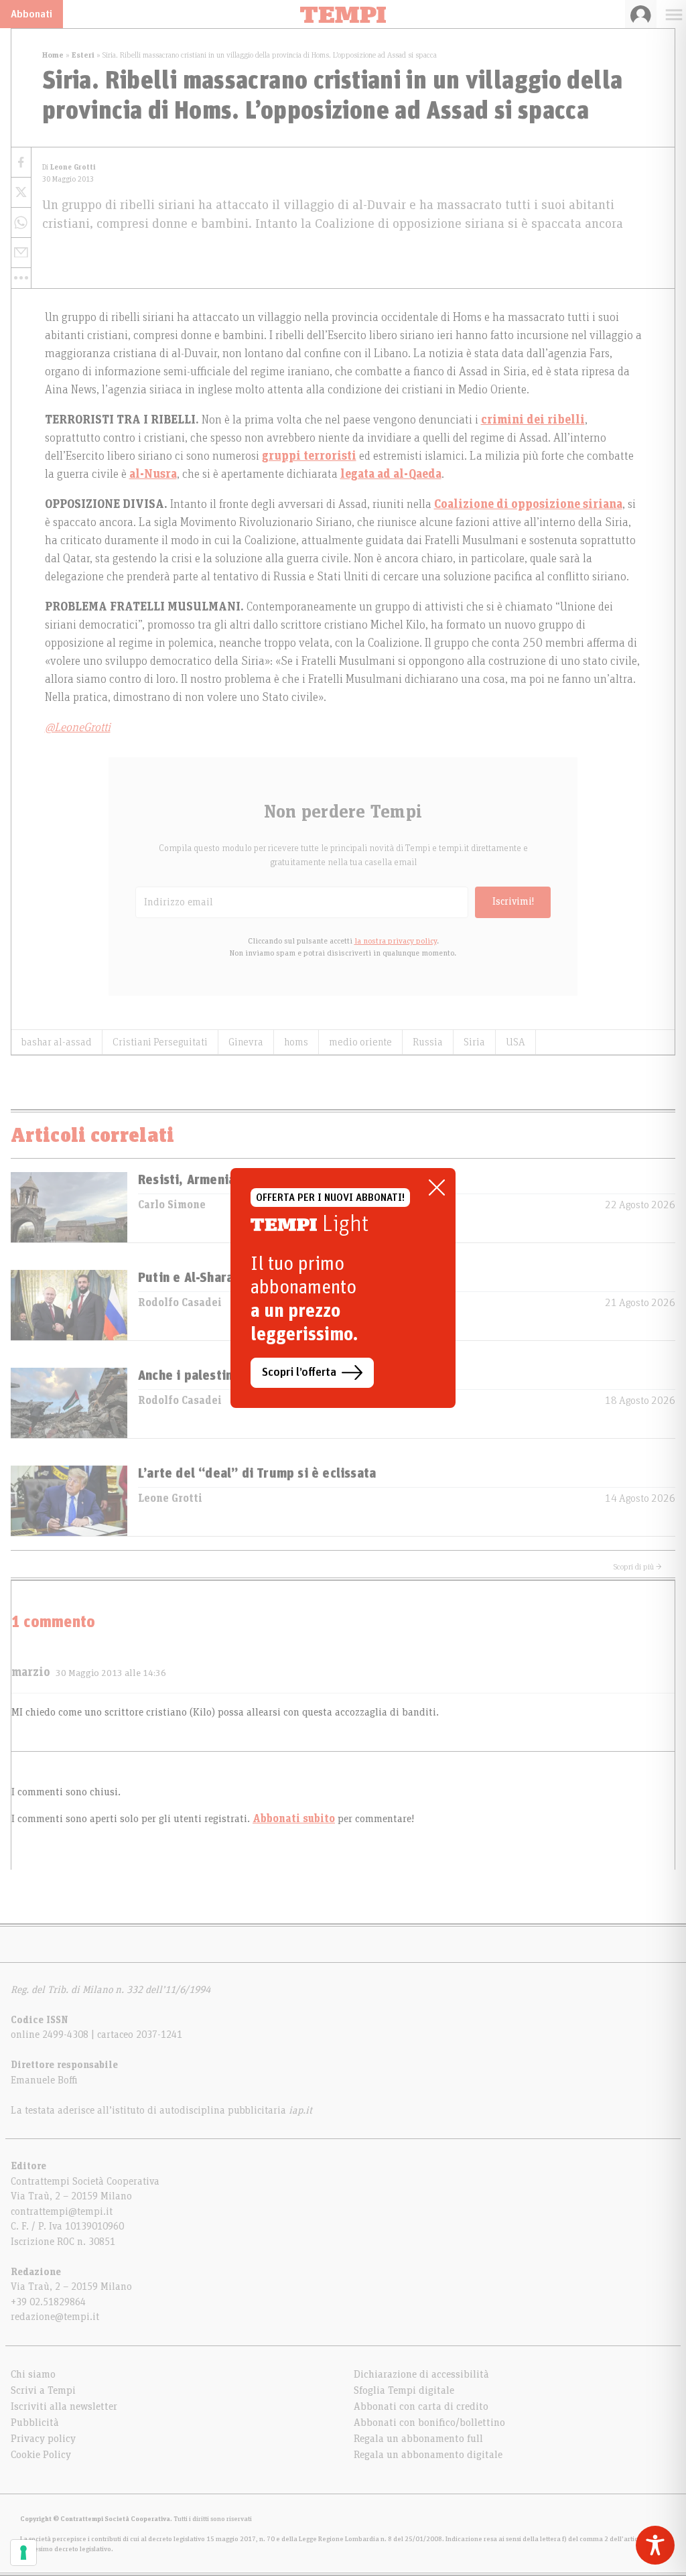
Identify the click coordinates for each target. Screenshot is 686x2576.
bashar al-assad (57, 1042)
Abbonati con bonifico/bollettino (429, 2423)
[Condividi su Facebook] (21, 163)
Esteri (83, 55)
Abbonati (31, 14)
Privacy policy (43, 2439)
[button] (21, 278)
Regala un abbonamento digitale (428, 2455)
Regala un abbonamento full (418, 2439)
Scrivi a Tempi (43, 2390)
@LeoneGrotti (78, 728)
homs (296, 1042)
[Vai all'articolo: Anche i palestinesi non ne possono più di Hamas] (69, 1403)
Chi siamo (33, 2374)
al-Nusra (153, 474)
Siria (474, 1042)
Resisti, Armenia (187, 1180)
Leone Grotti (170, 1498)
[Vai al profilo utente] (641, 14)
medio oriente (360, 1042)
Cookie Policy (41, 2455)
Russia (428, 1042)
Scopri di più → (638, 1567)
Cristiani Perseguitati (160, 1042)
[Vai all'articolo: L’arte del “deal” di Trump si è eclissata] (69, 1501)
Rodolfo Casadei (180, 1303)
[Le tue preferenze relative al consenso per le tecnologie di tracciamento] (23, 2553)
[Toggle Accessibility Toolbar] (655, 2545)
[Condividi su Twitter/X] (21, 193)
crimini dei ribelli (533, 420)
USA (516, 1042)
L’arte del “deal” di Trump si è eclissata (257, 1474)
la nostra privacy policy (396, 941)
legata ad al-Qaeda (391, 474)
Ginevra (246, 1042)
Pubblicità (35, 2423)
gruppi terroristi (309, 456)
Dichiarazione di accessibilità (421, 2374)
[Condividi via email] (21, 253)
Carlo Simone (172, 1205)
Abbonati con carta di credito (421, 2406)
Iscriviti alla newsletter (64, 2406)
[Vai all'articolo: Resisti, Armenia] (69, 1207)
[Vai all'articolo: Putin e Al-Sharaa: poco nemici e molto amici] (69, 1305)
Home (53, 55)
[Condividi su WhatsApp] (21, 223)
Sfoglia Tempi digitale (404, 2390)
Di (69, 167)
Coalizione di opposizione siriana (528, 505)
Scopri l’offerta (299, 1372)
